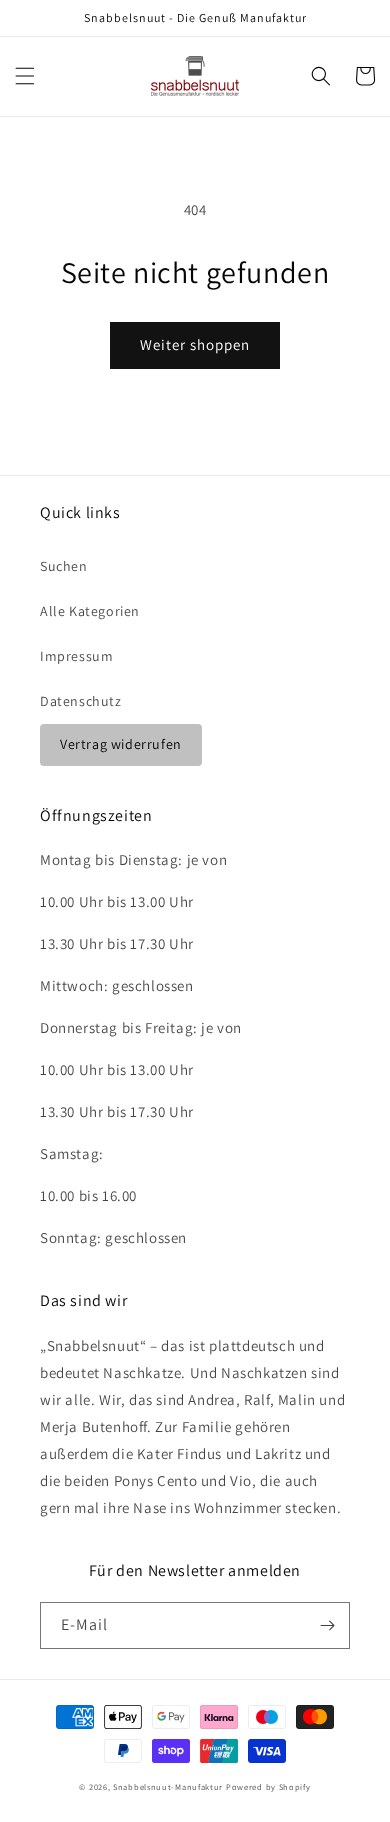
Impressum (76, 656)
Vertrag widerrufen (121, 744)
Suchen (64, 566)
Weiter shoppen (195, 344)
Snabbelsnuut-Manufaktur (168, 1786)
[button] (25, 76)
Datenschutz (81, 701)
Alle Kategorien (90, 611)
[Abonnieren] (327, 1625)
